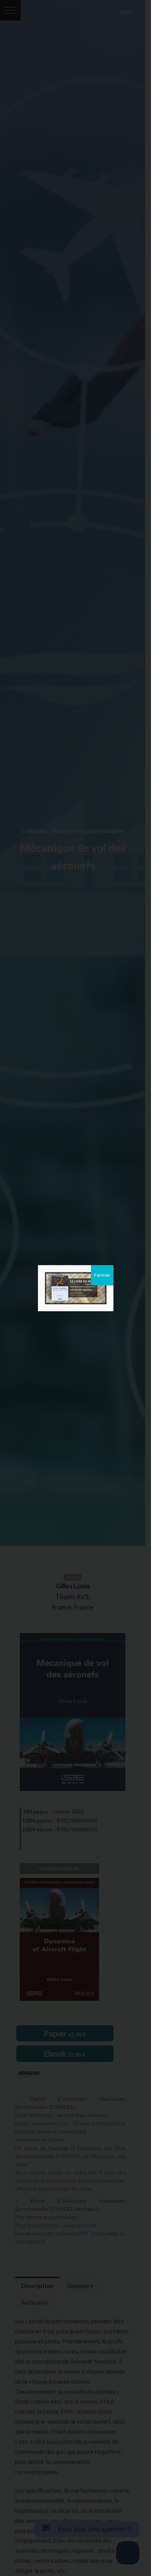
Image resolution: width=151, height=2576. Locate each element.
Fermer (102, 1275)
